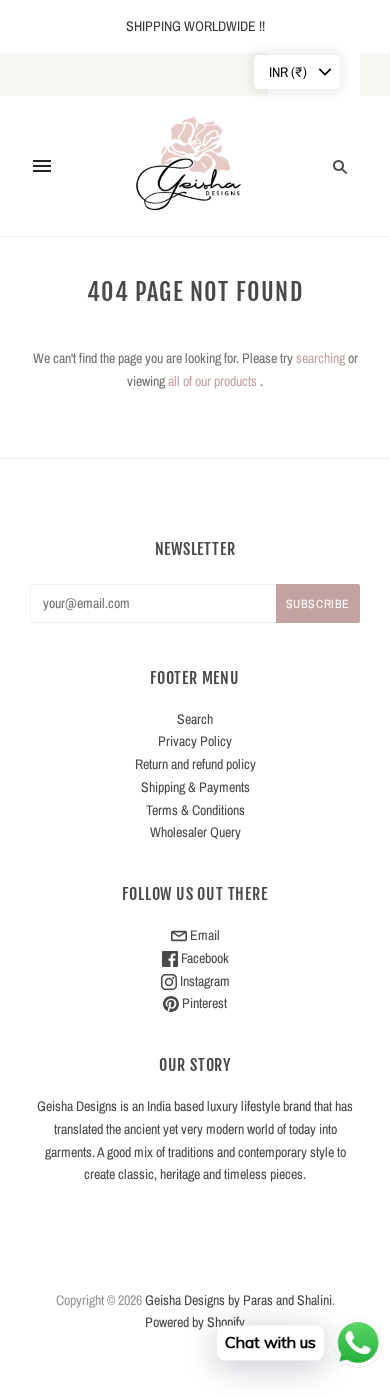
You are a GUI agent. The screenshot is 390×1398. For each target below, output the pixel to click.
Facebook (203, 958)
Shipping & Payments (195, 787)
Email (203, 935)
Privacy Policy (195, 741)
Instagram (203, 981)
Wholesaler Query (195, 832)
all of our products (212, 381)
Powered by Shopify (195, 1322)
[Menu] (42, 166)
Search (195, 719)
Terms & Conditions (195, 810)
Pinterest (203, 1003)
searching (320, 358)
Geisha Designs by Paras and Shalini (238, 1300)
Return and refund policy (195, 764)
